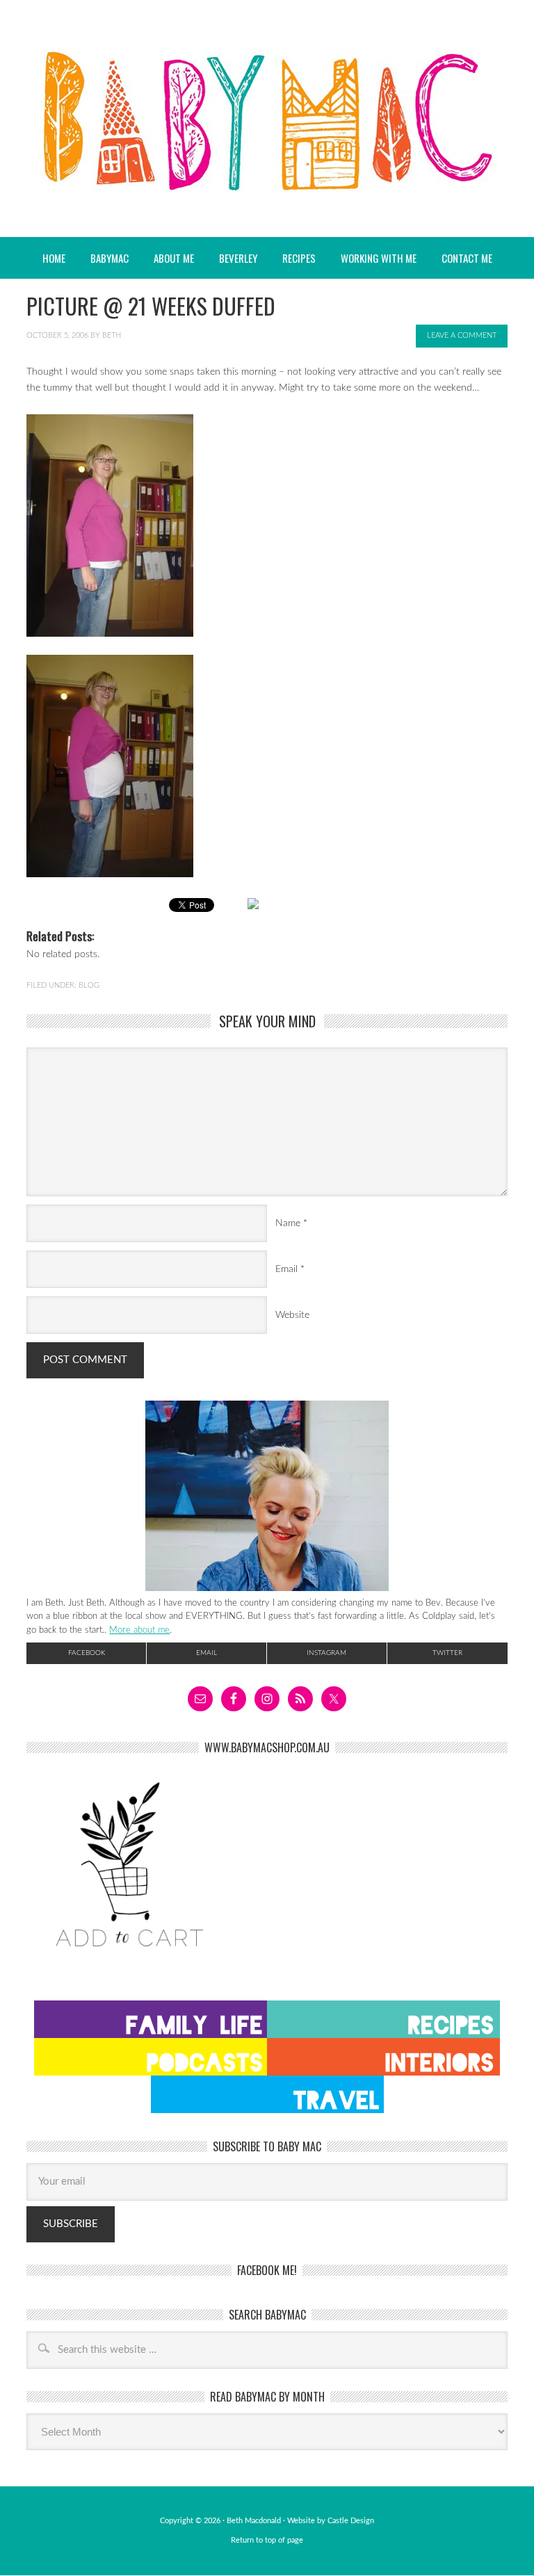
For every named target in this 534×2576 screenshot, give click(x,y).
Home (54, 258)
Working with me (379, 258)
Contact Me (467, 258)
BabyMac (267, 119)
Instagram (326, 1653)
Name (288, 1223)
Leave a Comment (462, 335)
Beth (112, 335)
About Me (174, 258)
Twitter (447, 1653)
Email (286, 1269)
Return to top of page (267, 2540)
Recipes (293, 258)
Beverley (238, 258)
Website (292, 1315)
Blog (89, 985)
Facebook (87, 1653)
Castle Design (351, 2521)
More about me (139, 1630)
